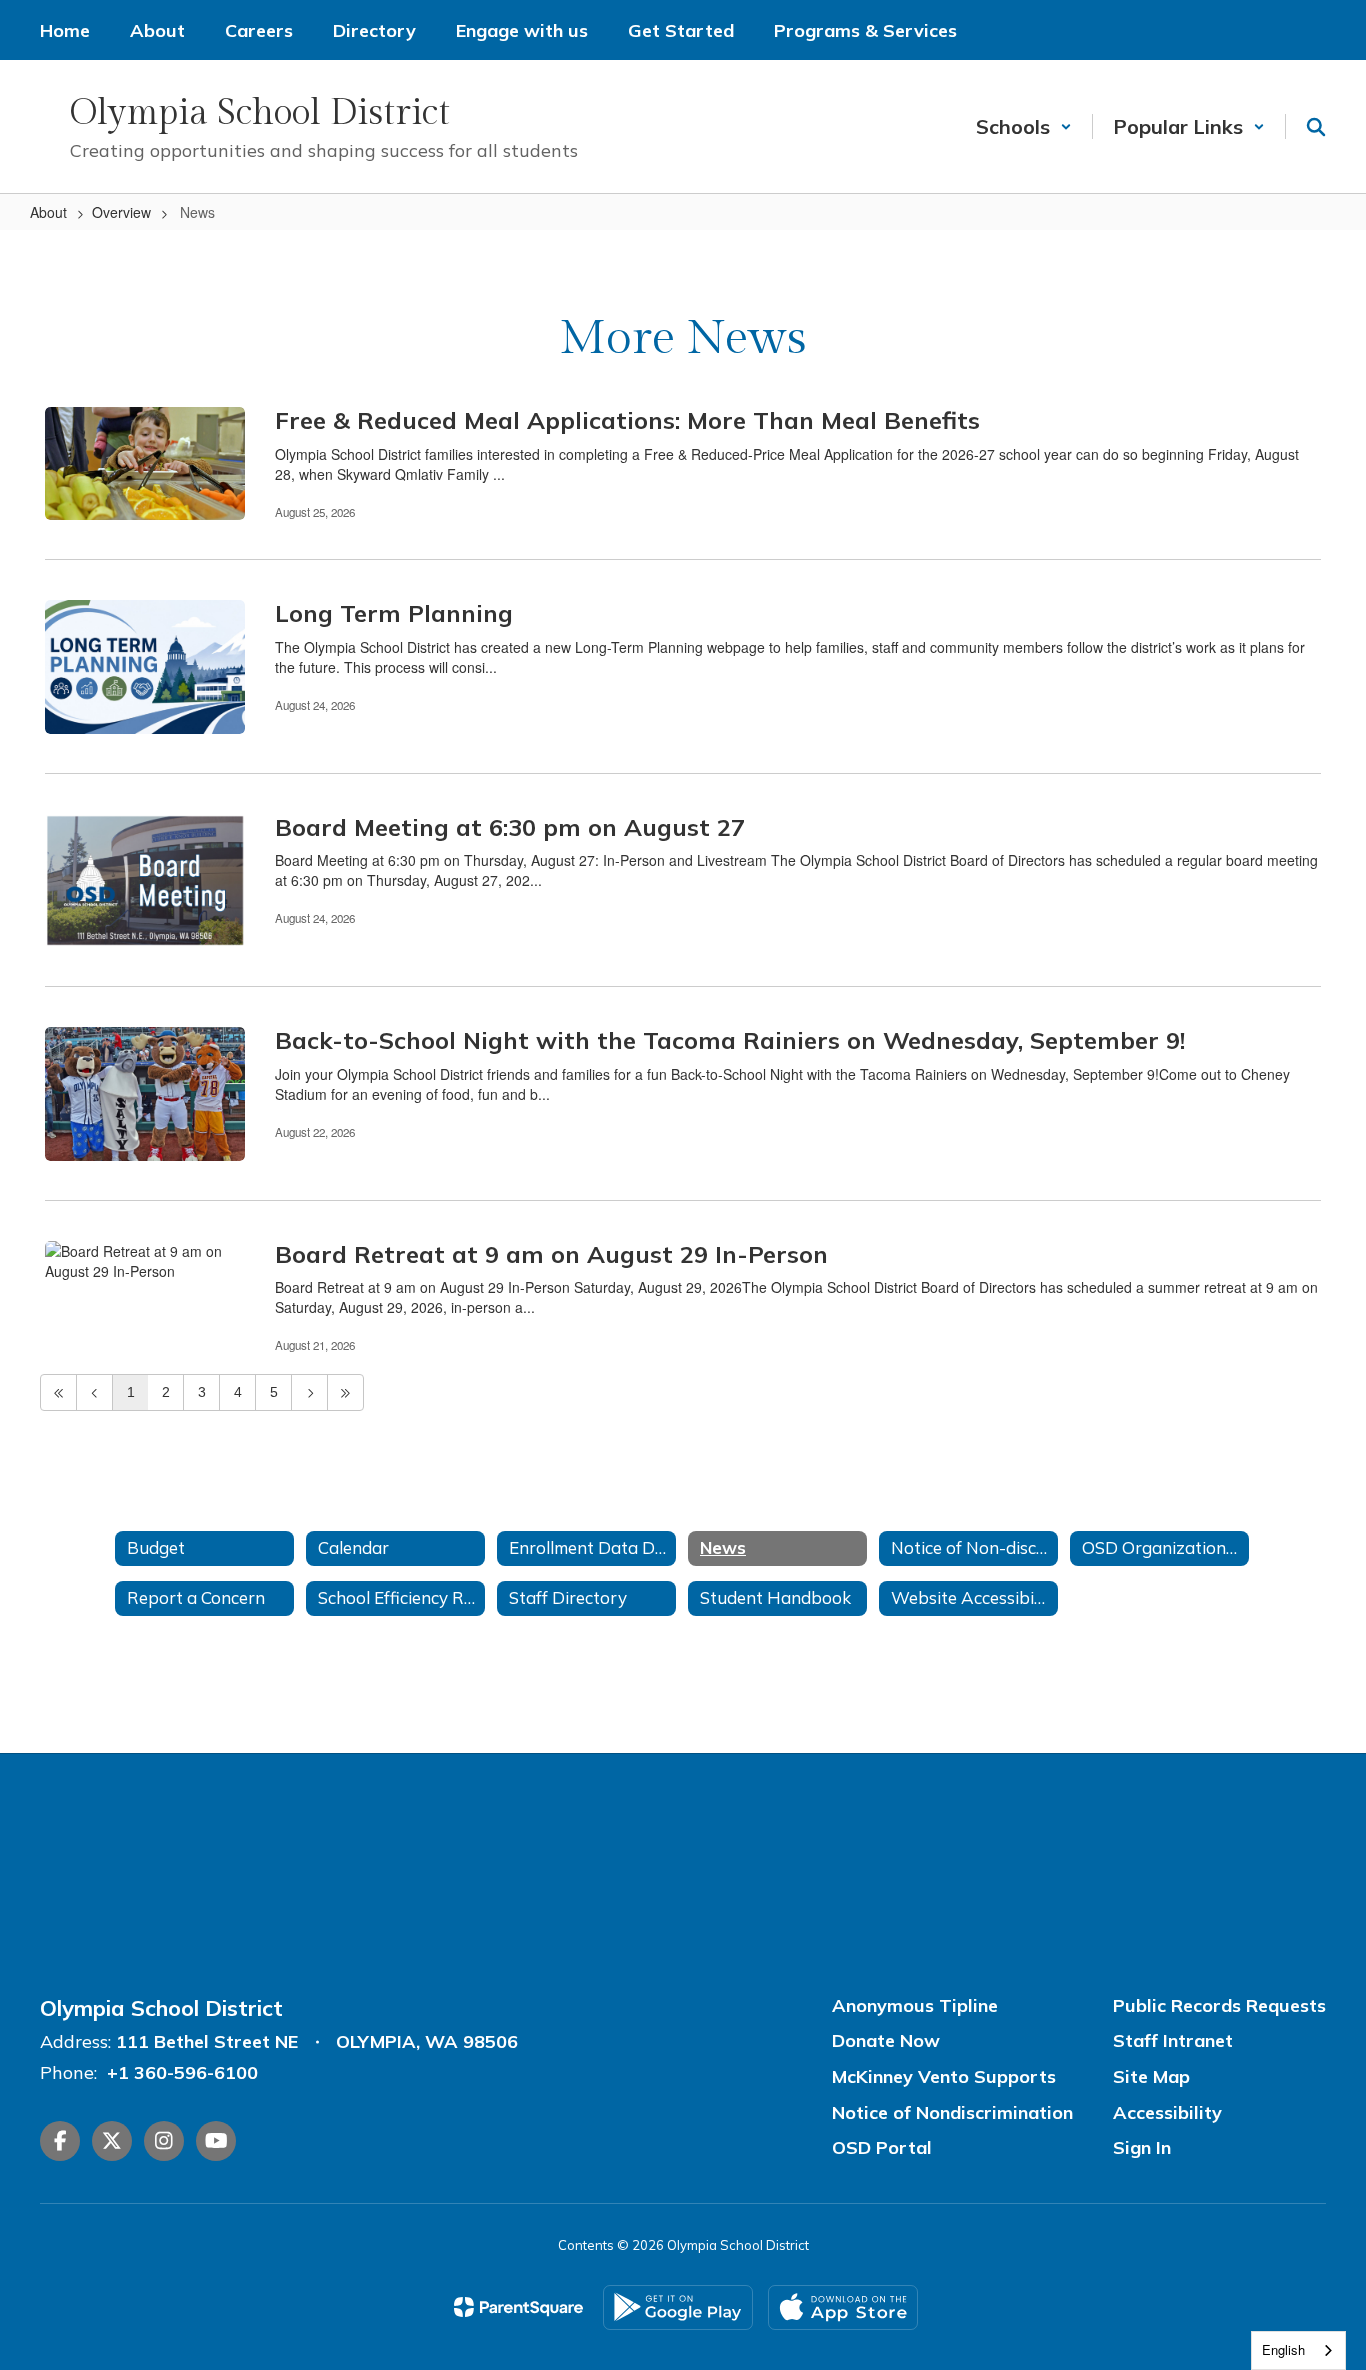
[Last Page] (345, 1392)
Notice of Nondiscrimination (952, 2112)
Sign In (1142, 2147)
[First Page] (58, 1392)
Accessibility (1167, 2112)
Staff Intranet (1173, 2040)
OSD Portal (882, 2147)
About (48, 212)
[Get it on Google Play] (678, 2307)
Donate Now (886, 2040)
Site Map (1151, 2076)
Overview (121, 212)
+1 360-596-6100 (182, 2072)
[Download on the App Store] (843, 2307)
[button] (1024, 126)
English (1283, 2349)
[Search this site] (1316, 127)
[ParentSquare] (518, 2307)
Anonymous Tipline (915, 2005)
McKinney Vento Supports (944, 2076)
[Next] (309, 1392)
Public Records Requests (1219, 2005)
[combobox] (1298, 2350)
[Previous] (94, 1392)
